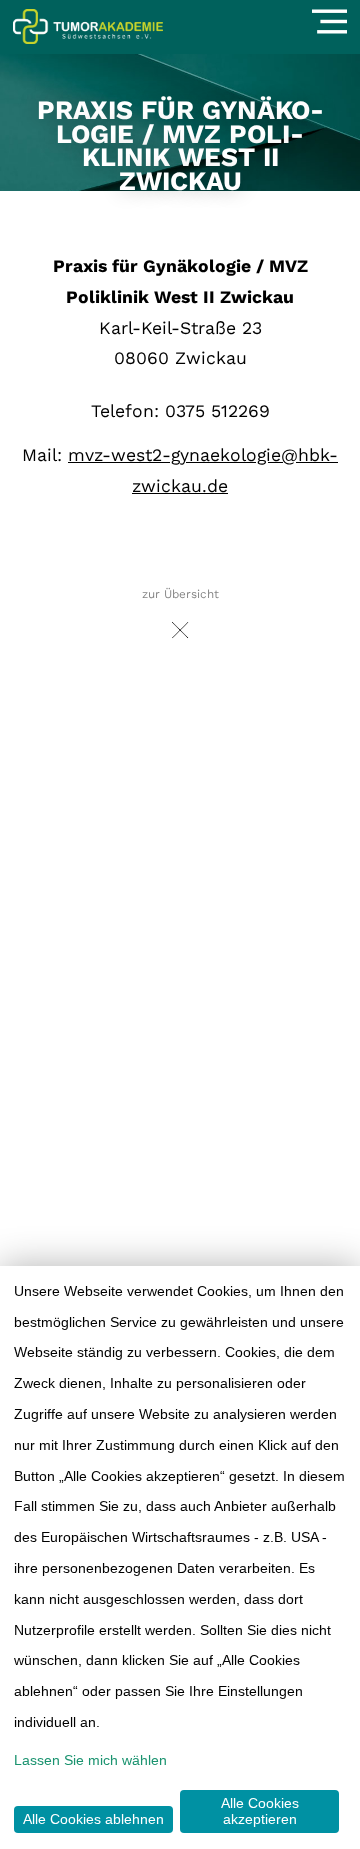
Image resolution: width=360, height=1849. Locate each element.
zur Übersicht (180, 594)
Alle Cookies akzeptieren (260, 1811)
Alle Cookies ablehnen (93, 1819)
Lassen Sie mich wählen (90, 1760)
